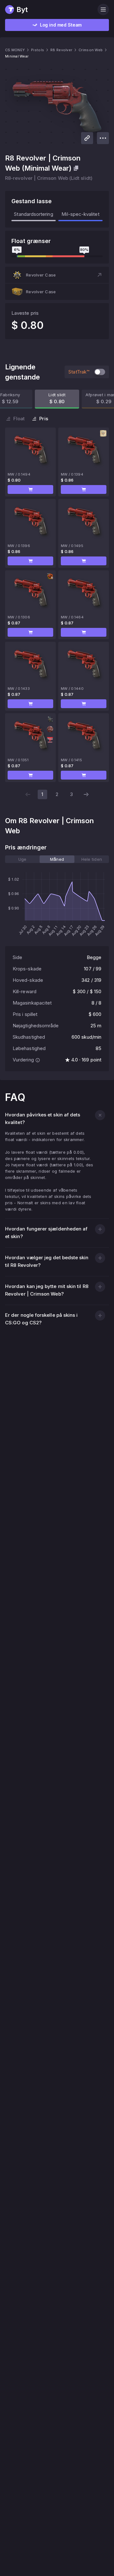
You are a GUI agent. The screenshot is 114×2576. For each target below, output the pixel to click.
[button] (57, 275)
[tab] (22, 859)
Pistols (38, 50)
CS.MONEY (15, 50)
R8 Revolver (61, 50)
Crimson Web (91, 50)
